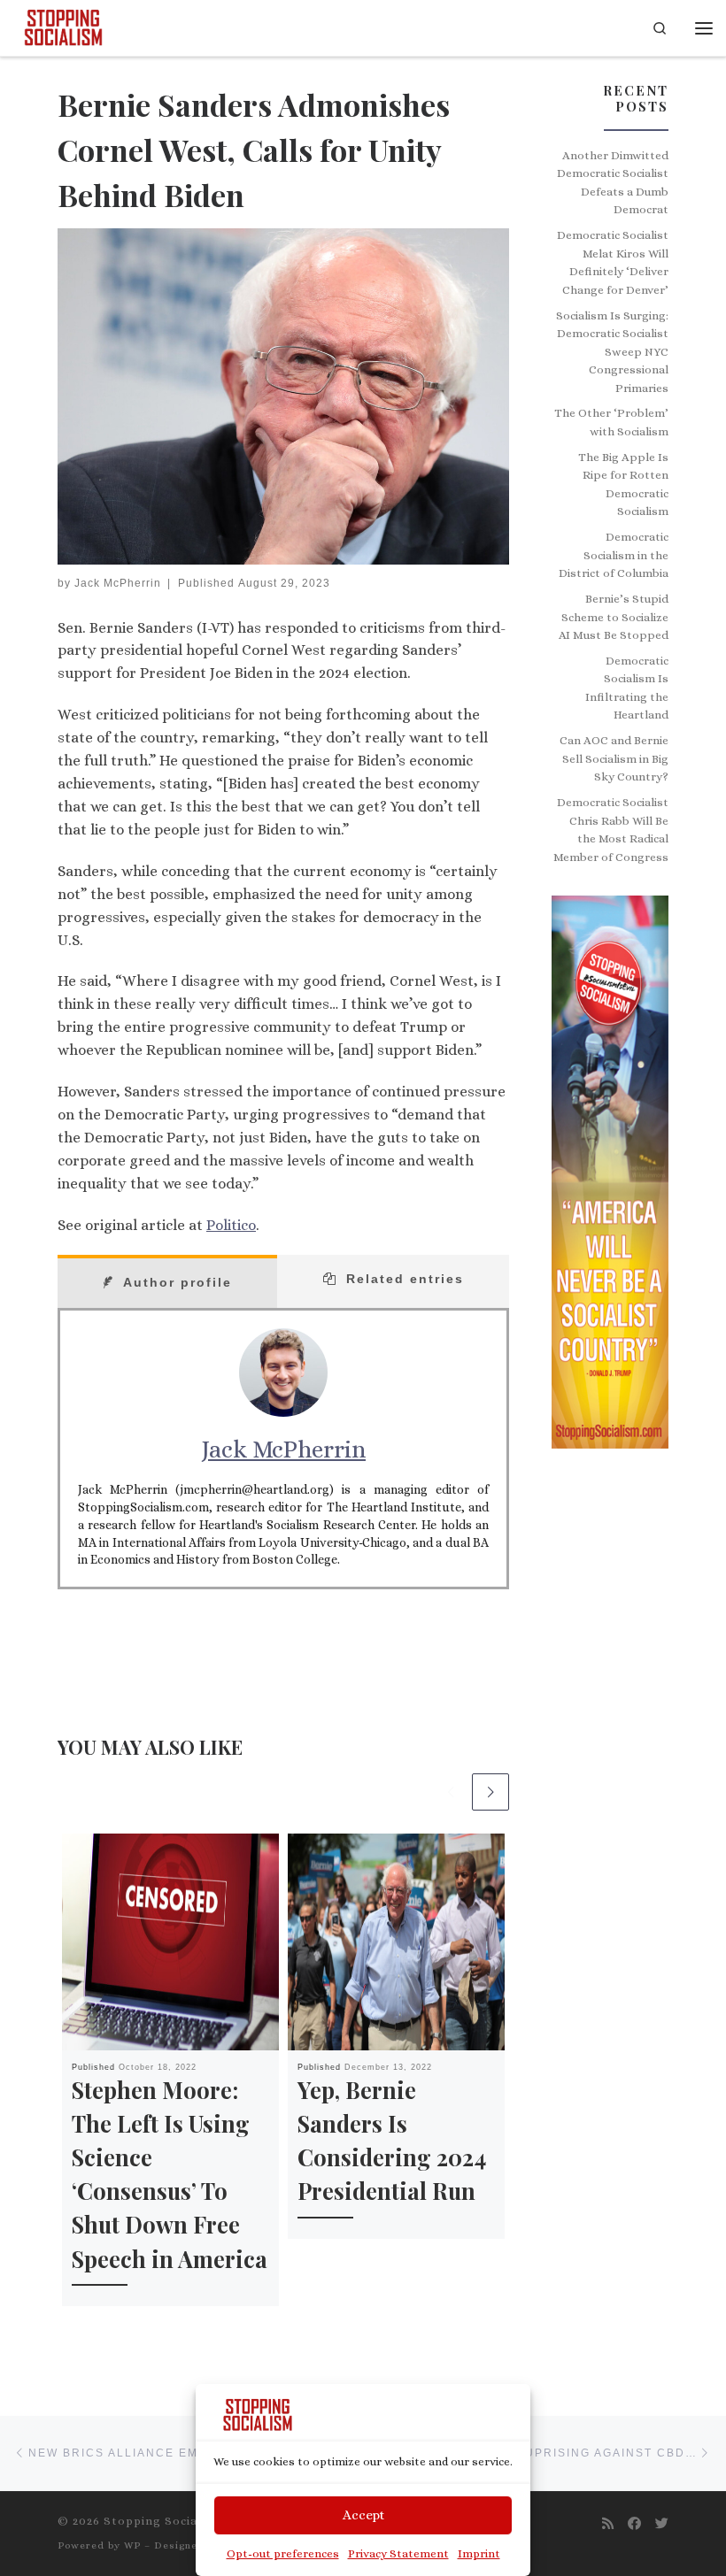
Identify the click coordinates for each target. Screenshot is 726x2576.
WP (132, 2545)
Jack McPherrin (118, 583)
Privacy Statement (398, 2553)
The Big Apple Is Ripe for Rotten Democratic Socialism (623, 484)
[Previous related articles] (451, 1792)
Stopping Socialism (164, 2521)
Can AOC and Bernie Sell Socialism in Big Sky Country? (614, 758)
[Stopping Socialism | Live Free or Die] (63, 25)
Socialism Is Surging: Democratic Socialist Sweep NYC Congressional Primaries (612, 352)
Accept (363, 2515)
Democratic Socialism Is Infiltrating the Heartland (627, 688)
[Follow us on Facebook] (634, 2524)
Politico (231, 1225)
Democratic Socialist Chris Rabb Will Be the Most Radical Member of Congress (611, 830)
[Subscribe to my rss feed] (608, 2524)
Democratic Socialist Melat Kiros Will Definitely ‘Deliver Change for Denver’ (613, 262)
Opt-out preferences (283, 2553)
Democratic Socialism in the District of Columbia (614, 555)
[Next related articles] (490, 1792)
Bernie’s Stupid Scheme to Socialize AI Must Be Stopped (614, 617)
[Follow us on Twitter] (662, 2524)
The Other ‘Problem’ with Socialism (611, 422)
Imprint (479, 2553)
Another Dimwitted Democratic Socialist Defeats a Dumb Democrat (613, 183)
